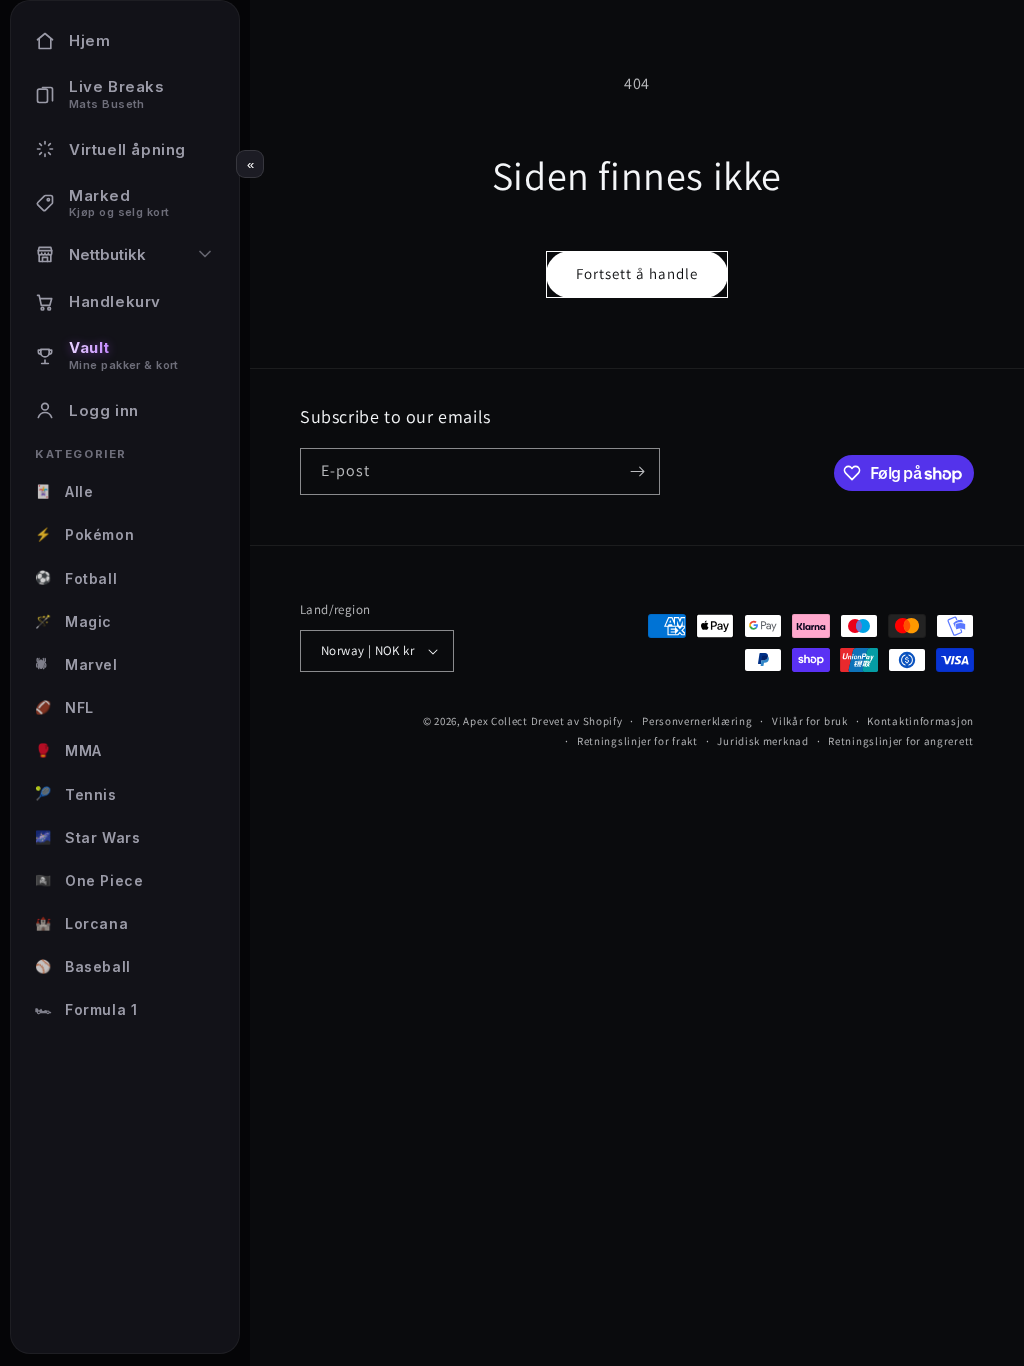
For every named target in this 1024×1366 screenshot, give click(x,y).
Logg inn (104, 410)
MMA (68, 750)
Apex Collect (495, 721)
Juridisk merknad (762, 741)
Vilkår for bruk (810, 721)
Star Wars (87, 837)
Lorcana (81, 923)
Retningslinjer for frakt (637, 741)
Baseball (83, 966)
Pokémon (84, 534)
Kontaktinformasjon (920, 721)
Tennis (76, 793)
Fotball (76, 577)
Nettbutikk (107, 254)
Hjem (89, 40)
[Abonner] (637, 471)
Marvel (76, 664)
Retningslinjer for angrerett (901, 741)
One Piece (89, 880)
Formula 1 (86, 1009)
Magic (73, 621)
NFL (64, 707)
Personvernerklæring (697, 721)
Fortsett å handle (637, 273)
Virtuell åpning (127, 149)
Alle (64, 491)
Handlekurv (115, 301)
